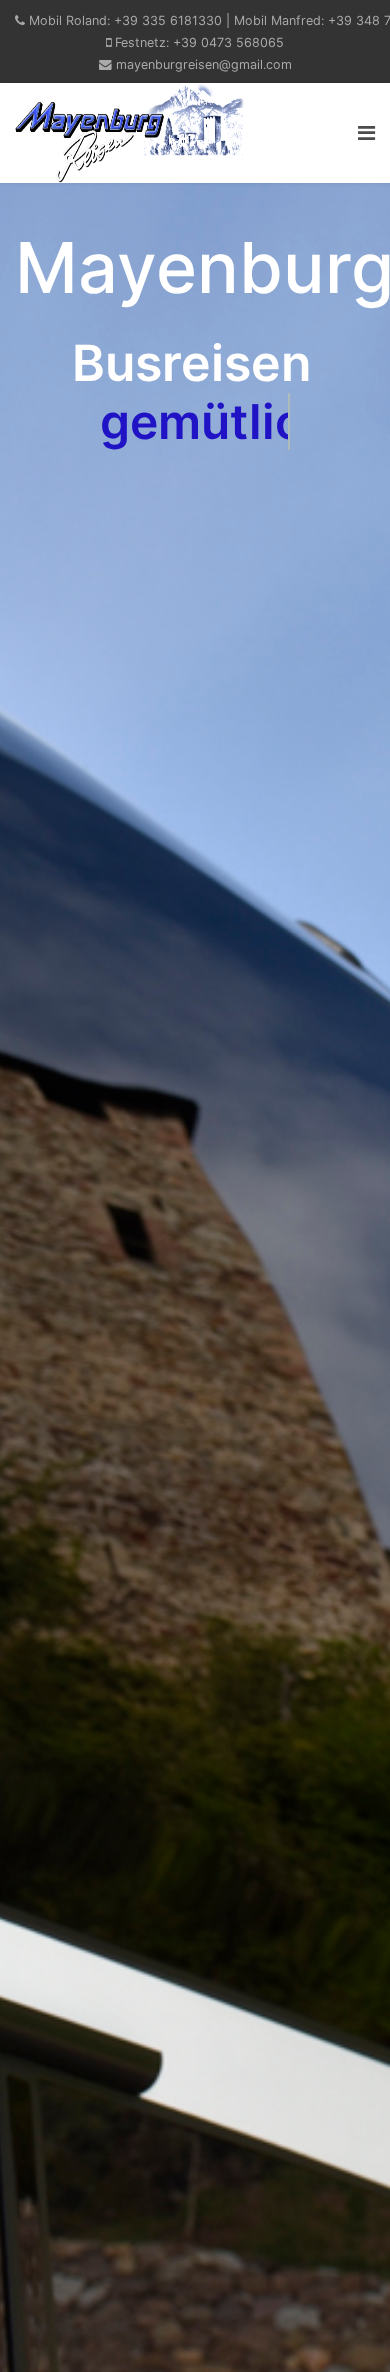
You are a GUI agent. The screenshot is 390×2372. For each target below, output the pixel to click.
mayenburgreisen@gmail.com (204, 64)
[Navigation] (366, 133)
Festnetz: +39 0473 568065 (199, 42)
